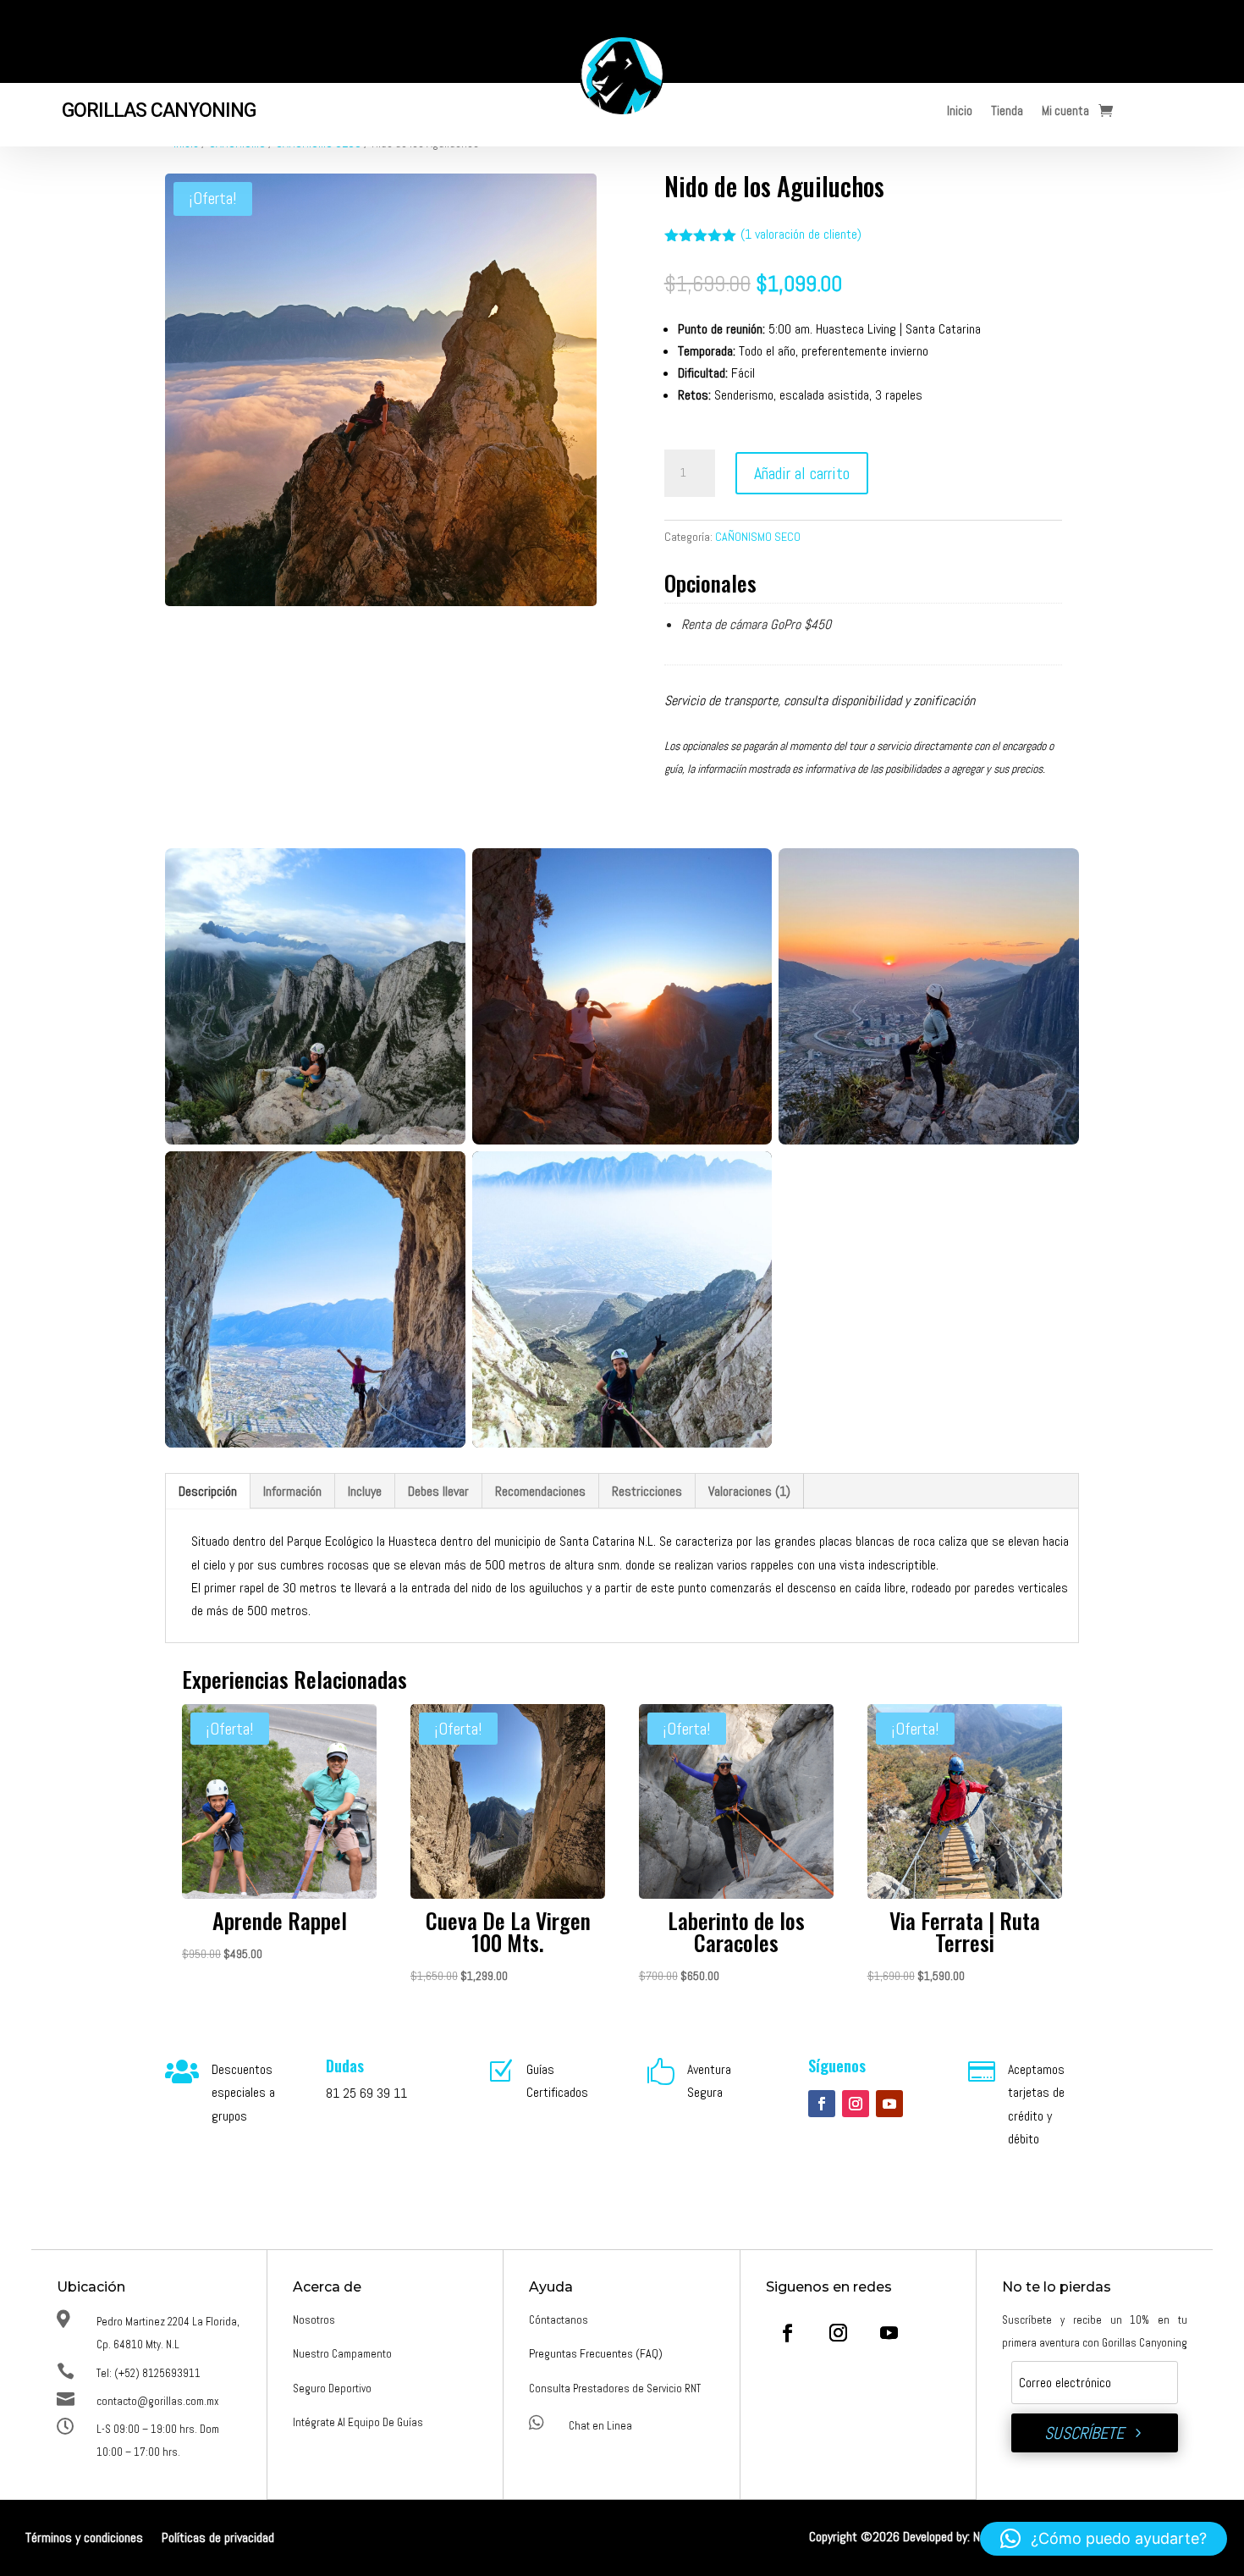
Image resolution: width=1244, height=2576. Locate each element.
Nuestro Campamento (342, 2354)
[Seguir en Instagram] (856, 2104)
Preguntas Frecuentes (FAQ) (596, 2353)
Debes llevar (438, 1491)
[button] (1104, 2539)
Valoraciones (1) (749, 1491)
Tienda (1007, 113)
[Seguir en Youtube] (889, 2104)
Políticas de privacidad (218, 2539)
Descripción (208, 1491)
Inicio (960, 113)
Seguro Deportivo (332, 2388)
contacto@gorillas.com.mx (158, 2401)
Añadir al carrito (802, 473)
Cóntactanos (559, 2320)
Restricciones (647, 1491)
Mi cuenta (1065, 113)
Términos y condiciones (84, 2539)
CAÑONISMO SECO (758, 537)
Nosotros (314, 2320)
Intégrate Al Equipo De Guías (358, 2422)
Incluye (365, 1491)
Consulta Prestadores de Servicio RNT (615, 2388)
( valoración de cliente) (801, 234)
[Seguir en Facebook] (822, 2104)
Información (292, 1491)
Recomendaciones (540, 1491)
